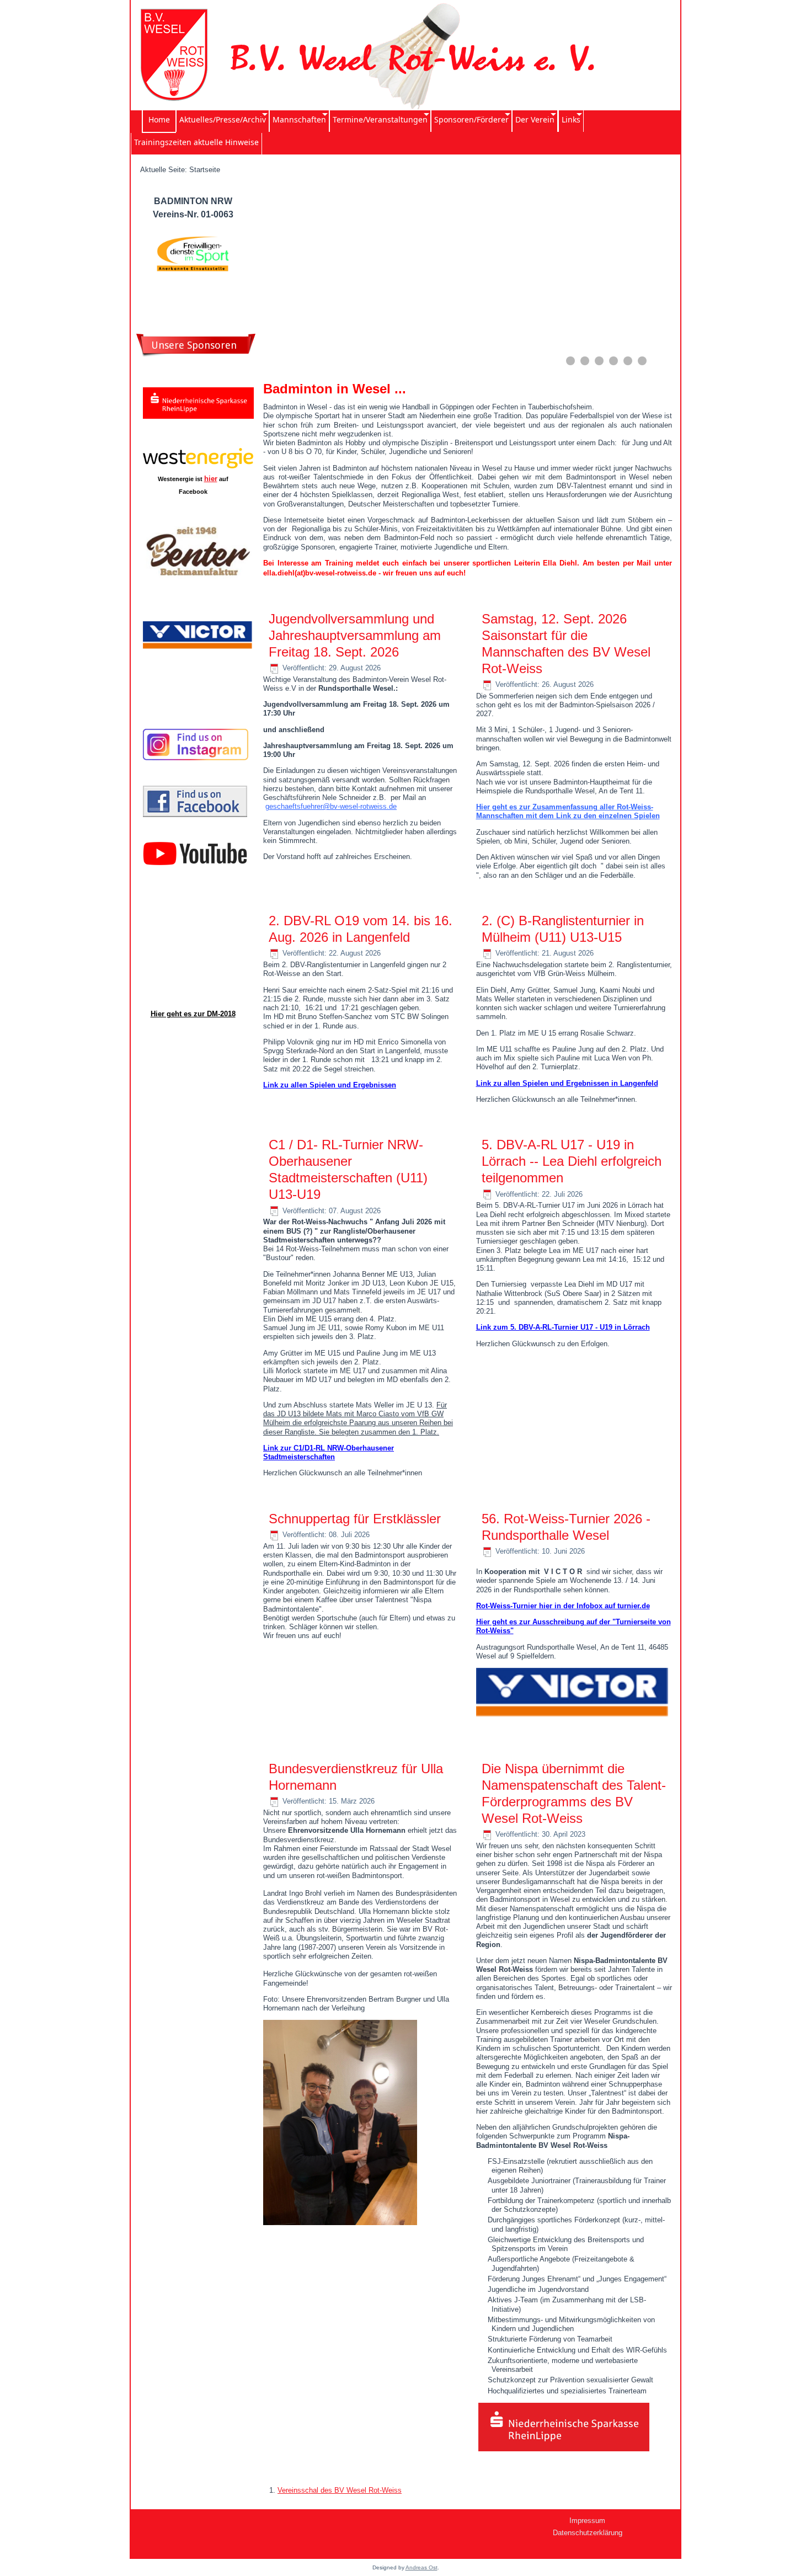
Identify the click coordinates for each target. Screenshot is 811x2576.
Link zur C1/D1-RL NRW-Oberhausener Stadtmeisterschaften (329, 1452)
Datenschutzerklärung (588, 2533)
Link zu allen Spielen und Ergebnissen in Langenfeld (567, 1083)
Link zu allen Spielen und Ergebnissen (330, 1085)
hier (211, 479)
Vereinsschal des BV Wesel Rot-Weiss (340, 2490)
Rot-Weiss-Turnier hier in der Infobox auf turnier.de (563, 1606)
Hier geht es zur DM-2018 (193, 1014)
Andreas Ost (421, 2567)
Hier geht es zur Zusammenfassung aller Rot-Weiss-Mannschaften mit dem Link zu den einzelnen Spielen (568, 811)
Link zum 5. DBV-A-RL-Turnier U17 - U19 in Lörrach (563, 1327)
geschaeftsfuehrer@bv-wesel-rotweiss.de (331, 806)
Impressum (587, 2521)
